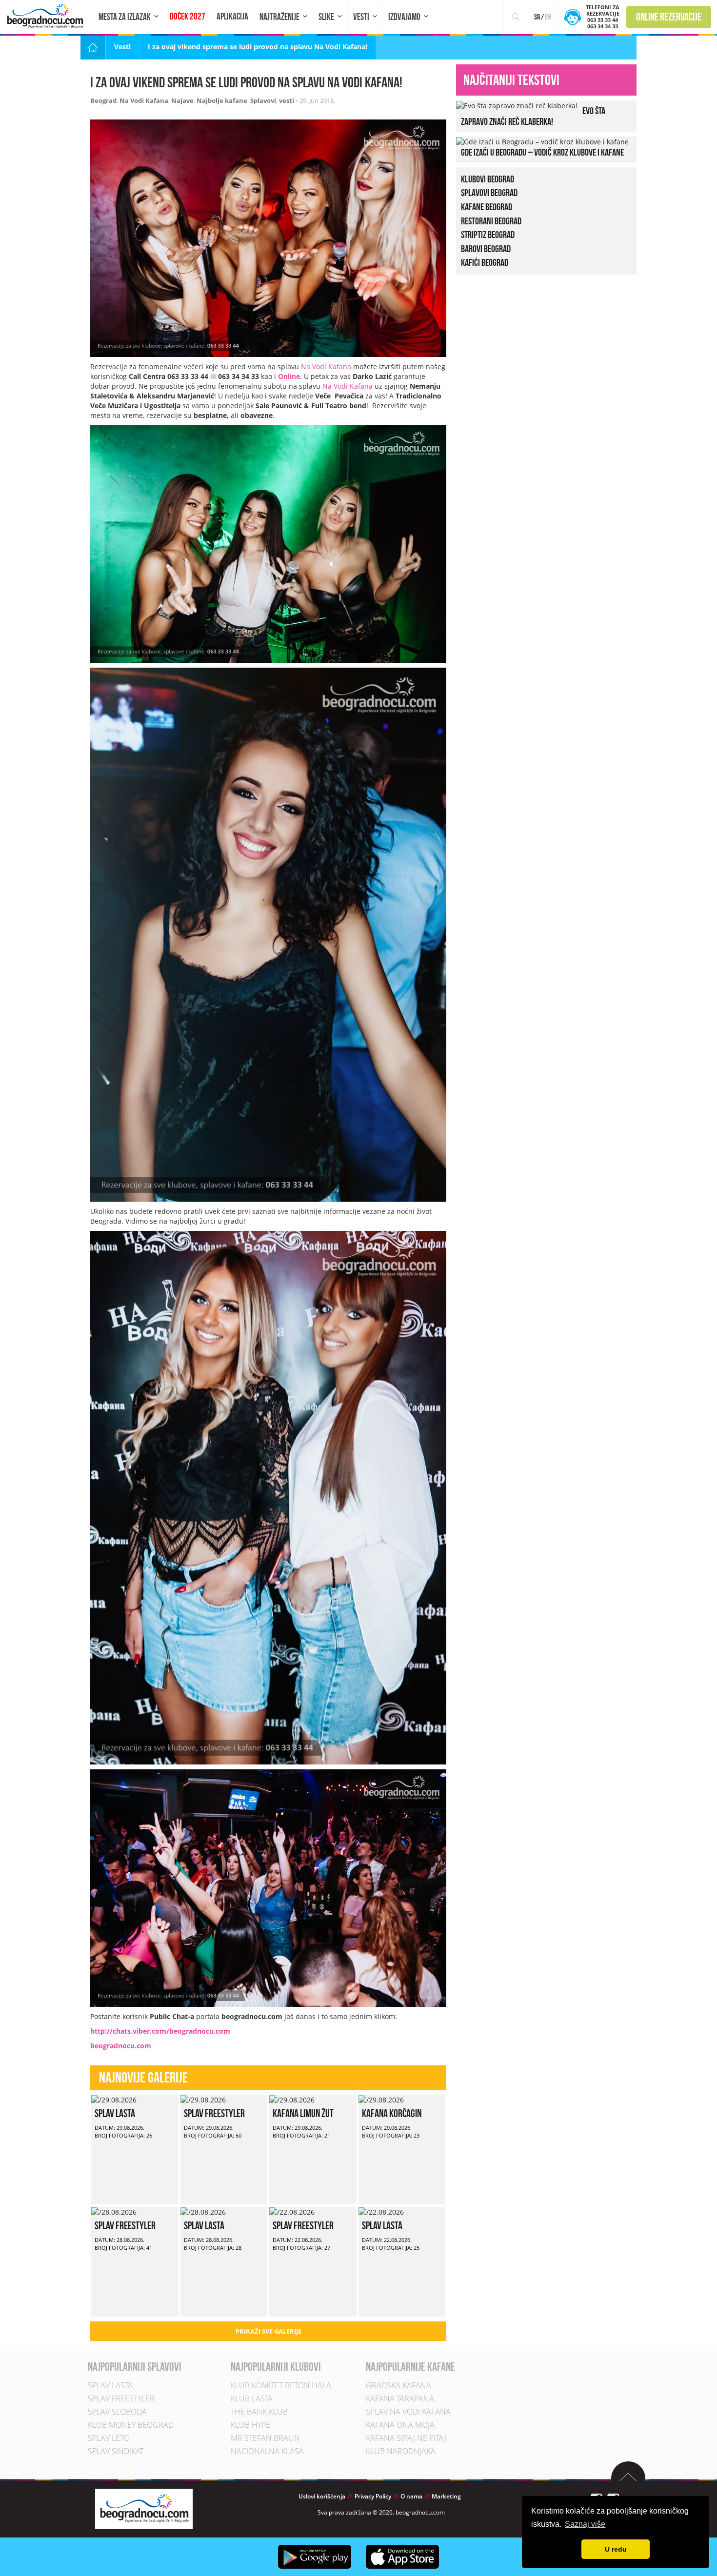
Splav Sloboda (117, 2412)
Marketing (446, 2497)
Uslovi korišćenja (322, 2497)
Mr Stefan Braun (265, 2438)
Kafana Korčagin (392, 2113)
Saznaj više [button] (585, 2524)
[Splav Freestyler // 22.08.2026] (292, 2211)
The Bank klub (259, 2412)
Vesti (361, 17)
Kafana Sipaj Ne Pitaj (406, 2438)
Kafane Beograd (487, 207)
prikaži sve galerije (269, 2331)
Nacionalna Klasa (267, 2452)
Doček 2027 (188, 16)
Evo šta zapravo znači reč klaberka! (533, 116)
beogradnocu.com (121, 2046)
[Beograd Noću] (144, 2508)
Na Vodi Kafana (144, 100)
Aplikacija (232, 16)
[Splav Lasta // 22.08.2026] (381, 2211)
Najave (182, 100)
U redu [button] (616, 2549)
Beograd (103, 100)
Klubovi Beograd (488, 179)
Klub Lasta (252, 2399)
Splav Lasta (115, 2113)
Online (289, 376)
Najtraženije (279, 17)
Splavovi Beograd (489, 193)
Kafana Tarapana (400, 2399)
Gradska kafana (398, 2386)
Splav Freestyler (214, 2113)
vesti (287, 100)
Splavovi (263, 100)
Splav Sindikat (116, 2452)
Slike (326, 17)
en (548, 17)
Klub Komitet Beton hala (281, 2386)
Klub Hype (250, 2425)
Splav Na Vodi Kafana (408, 2412)
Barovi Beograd (486, 249)
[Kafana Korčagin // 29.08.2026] (381, 2099)
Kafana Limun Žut (303, 2113)
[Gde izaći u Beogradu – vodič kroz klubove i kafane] (542, 141)
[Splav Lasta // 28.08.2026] (203, 2211)
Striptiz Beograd (488, 235)
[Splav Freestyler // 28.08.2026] (114, 2211)
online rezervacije (669, 17)
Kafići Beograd (485, 262)
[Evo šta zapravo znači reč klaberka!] (517, 105)
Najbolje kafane (222, 100)
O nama (411, 2497)
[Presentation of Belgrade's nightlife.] (47, 16)
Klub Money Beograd (131, 2425)
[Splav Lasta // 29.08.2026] (114, 2099)
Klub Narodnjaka (401, 2452)
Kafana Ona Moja (400, 2425)
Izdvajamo (404, 17)
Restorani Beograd (491, 221)
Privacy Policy (373, 2497)
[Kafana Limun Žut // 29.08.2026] (292, 2099)
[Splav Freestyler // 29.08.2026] (203, 2099)
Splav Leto (109, 2438)
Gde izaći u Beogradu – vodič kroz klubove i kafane (542, 152)
